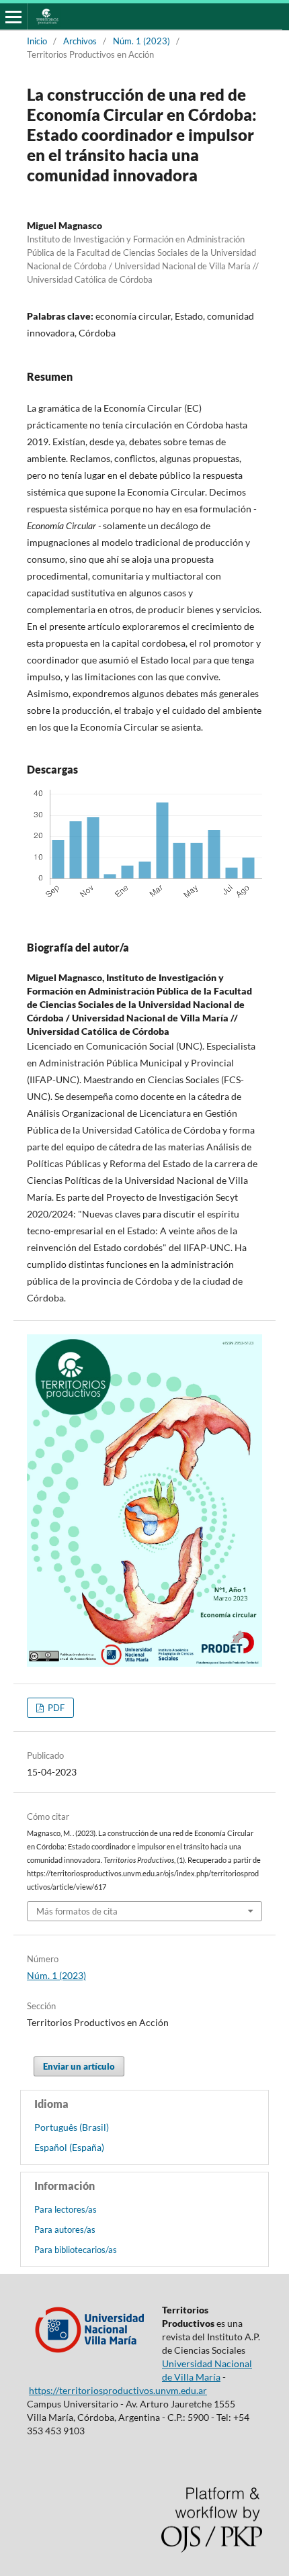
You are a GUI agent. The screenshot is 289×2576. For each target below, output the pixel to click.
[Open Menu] (13, 17)
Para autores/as (65, 2229)
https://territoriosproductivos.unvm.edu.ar (118, 2390)
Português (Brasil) (72, 2127)
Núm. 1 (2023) (141, 41)
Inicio (37, 41)
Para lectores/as (66, 2209)
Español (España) (69, 2147)
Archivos (80, 41)
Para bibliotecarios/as (76, 2250)
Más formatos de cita (77, 1911)
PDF (55, 1708)
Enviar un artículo (79, 2066)
